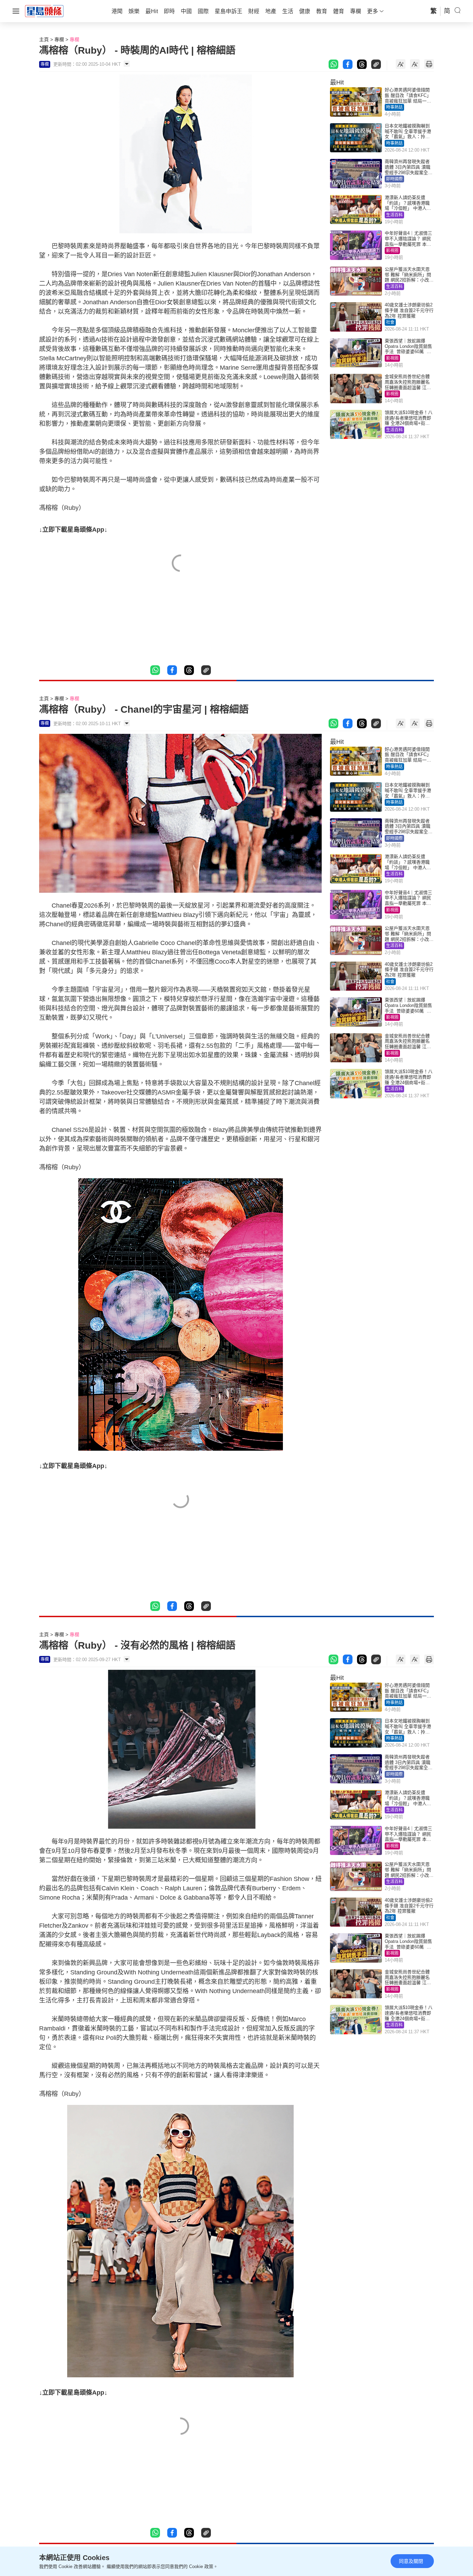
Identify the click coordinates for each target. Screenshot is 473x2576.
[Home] (44, 11)
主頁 (44, 39)
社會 (390, 322)
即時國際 (394, 179)
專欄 (59, 39)
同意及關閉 (411, 2561)
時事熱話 (394, 107)
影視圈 (392, 251)
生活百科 (394, 215)
